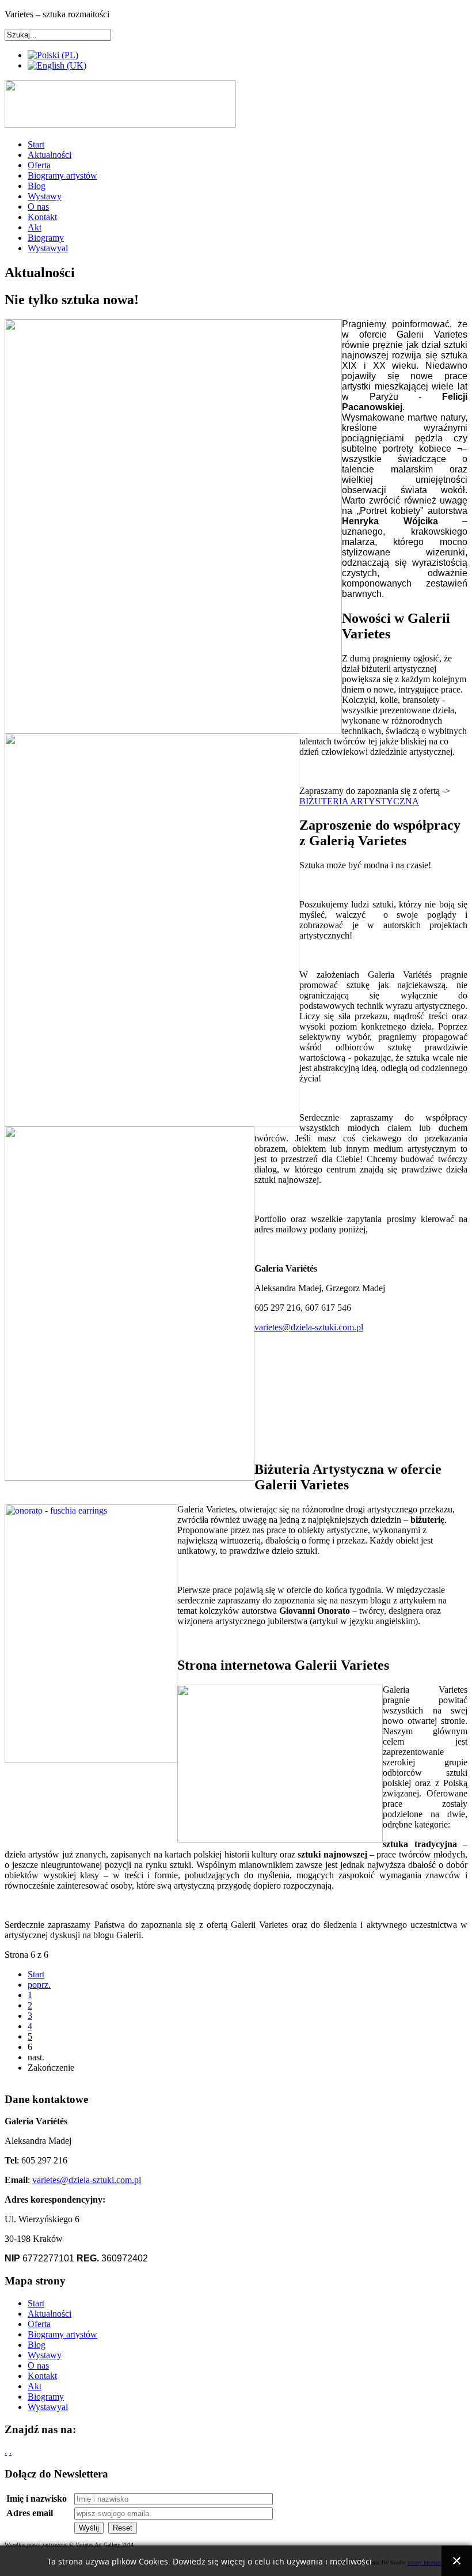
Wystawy (45, 196)
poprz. (39, 1985)
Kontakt (42, 217)
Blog (37, 186)
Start (36, 144)
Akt (35, 227)
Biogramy (46, 238)
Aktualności (50, 155)
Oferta (39, 165)
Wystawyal (48, 248)
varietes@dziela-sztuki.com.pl (309, 1327)
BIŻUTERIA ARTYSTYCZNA (359, 801)
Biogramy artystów (62, 175)
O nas (38, 207)
